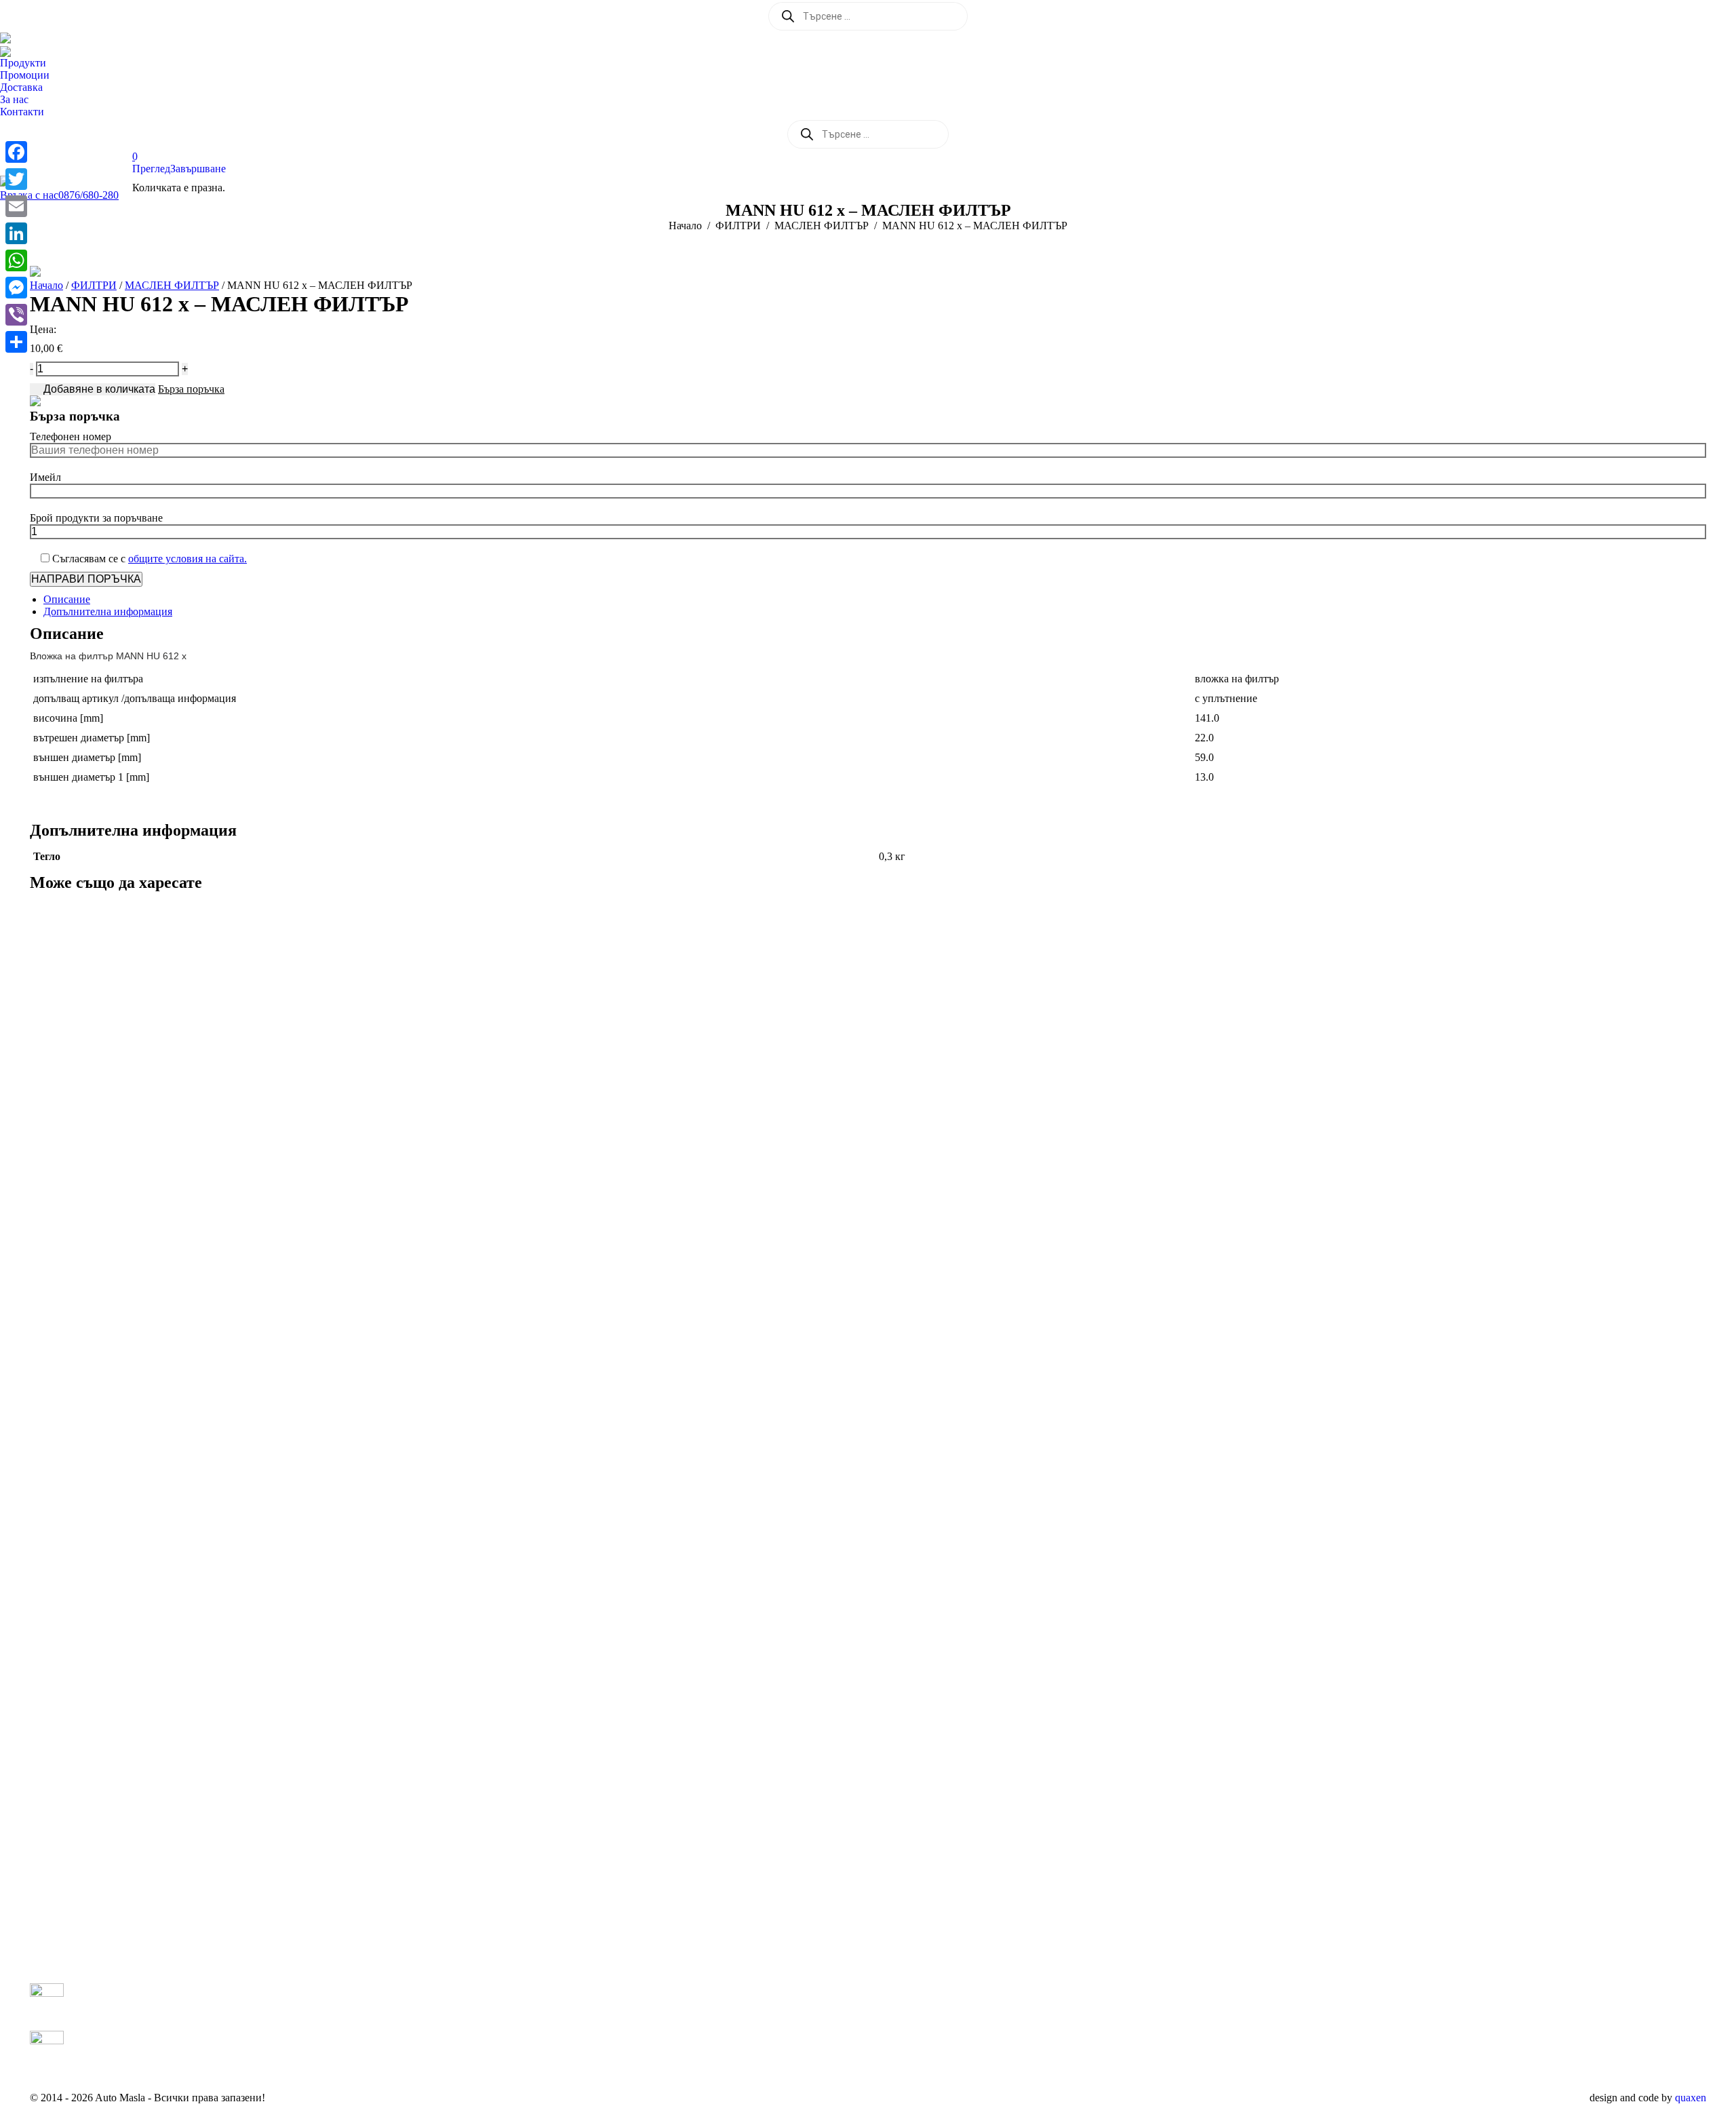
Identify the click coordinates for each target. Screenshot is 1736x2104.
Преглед (151, 169)
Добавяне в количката (99, 389)
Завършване (198, 169)
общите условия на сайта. (188, 559)
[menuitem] (26, 63)
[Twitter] (16, 179)
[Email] (16, 206)
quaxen (1691, 2098)
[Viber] (16, 315)
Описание (67, 599)
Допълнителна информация (108, 611)
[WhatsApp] (16, 260)
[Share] (16, 342)
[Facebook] (16, 152)
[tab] (875, 600)
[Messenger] (16, 288)
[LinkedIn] (16, 233)
